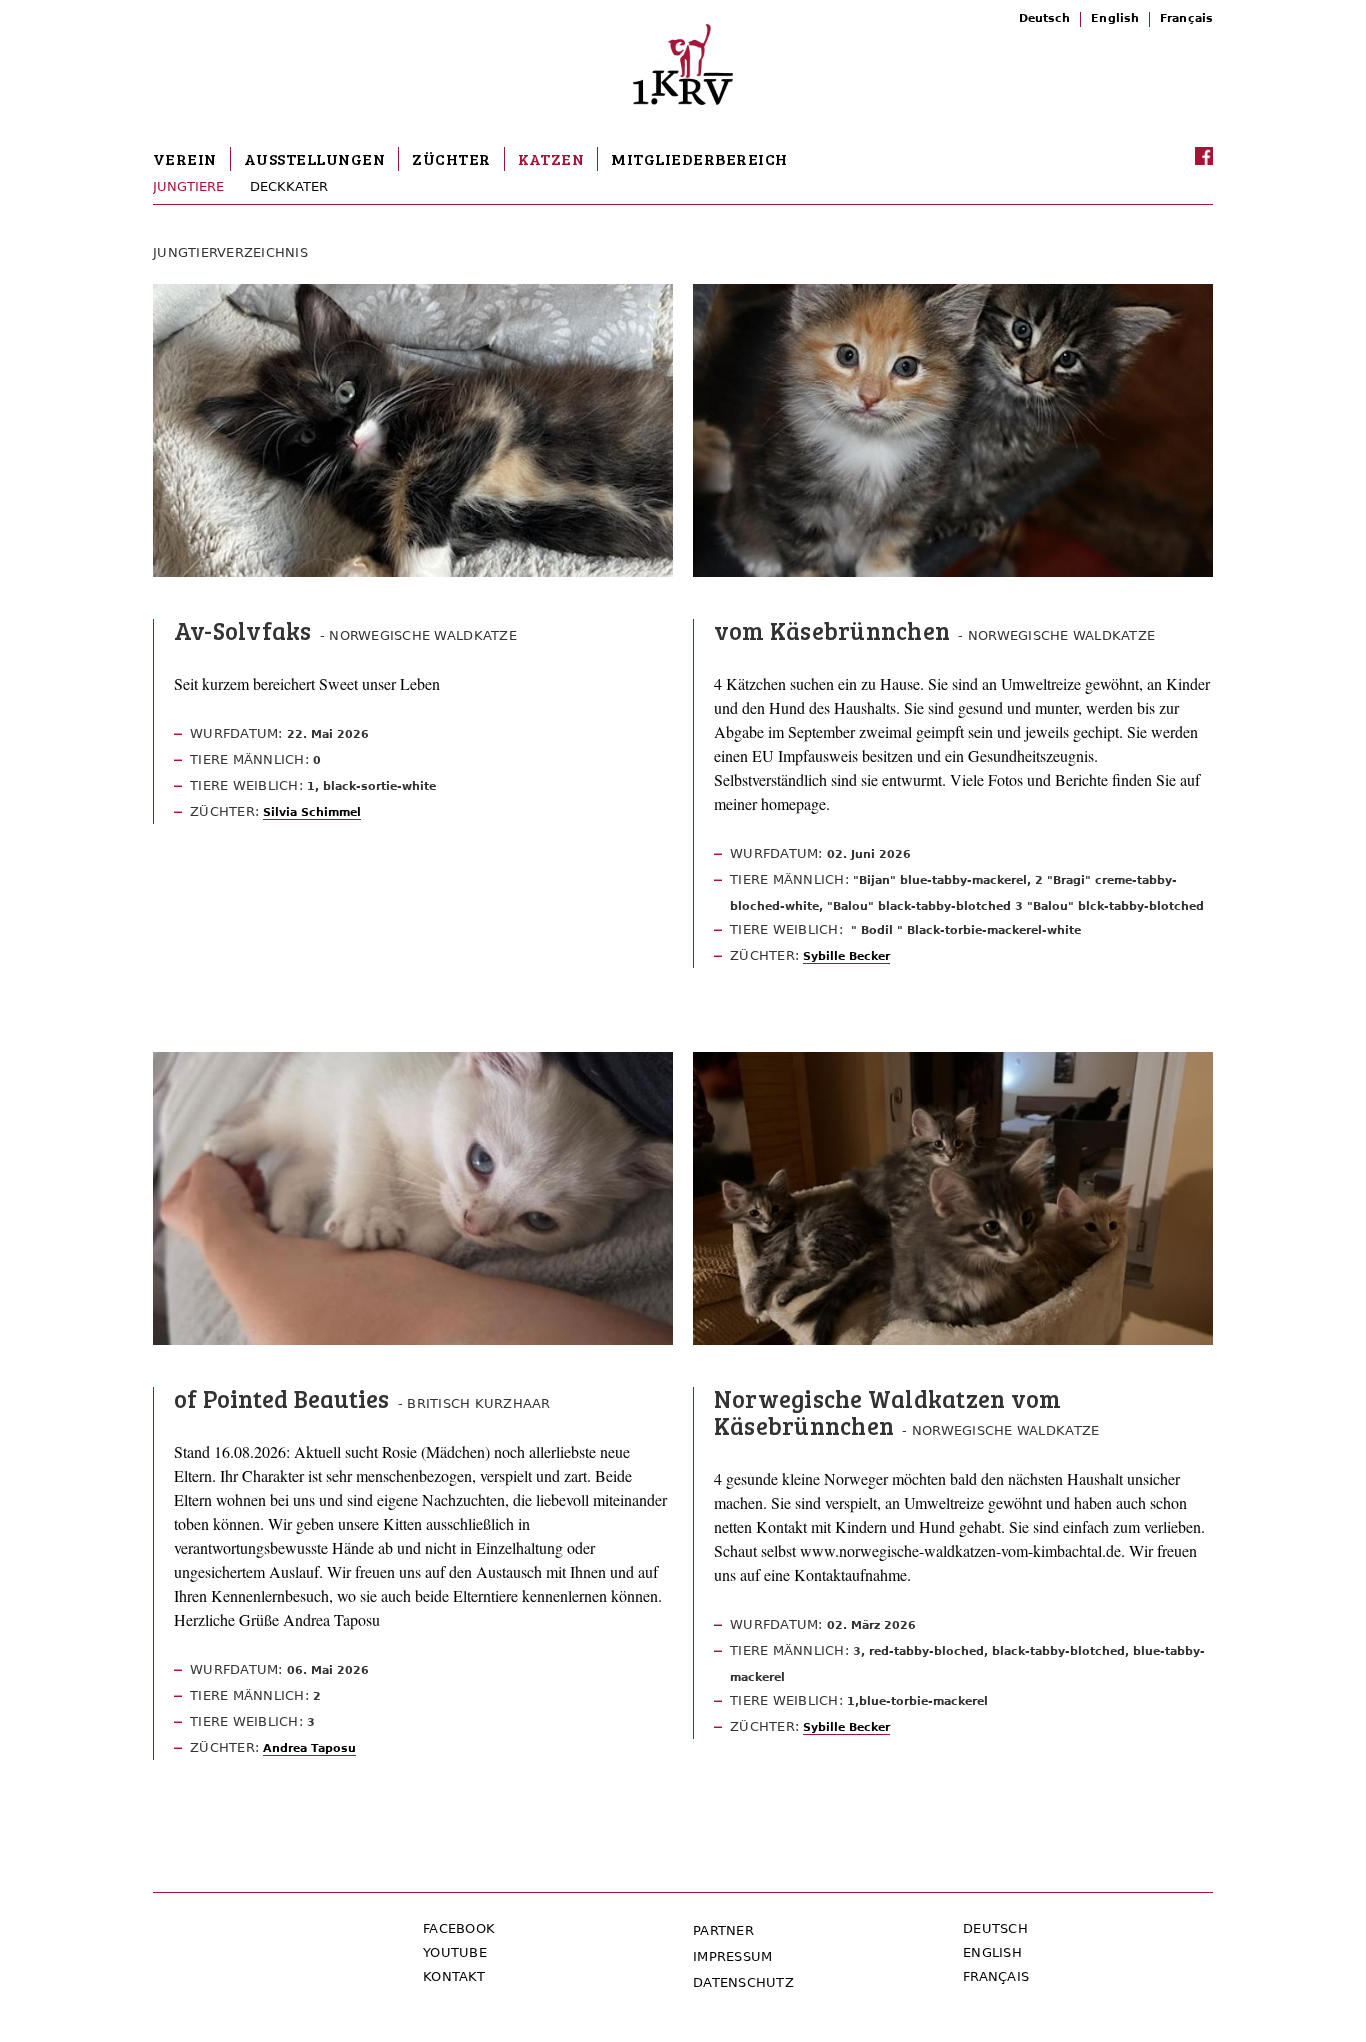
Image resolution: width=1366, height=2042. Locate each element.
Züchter (451, 158)
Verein (185, 158)
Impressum (732, 1956)
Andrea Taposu (309, 1748)
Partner (723, 1930)
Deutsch (1045, 18)
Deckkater (289, 186)
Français (1186, 18)
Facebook (459, 1928)
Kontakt (454, 1976)
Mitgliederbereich (699, 158)
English (1115, 18)
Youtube (455, 1952)
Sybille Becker (846, 956)
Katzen (551, 158)
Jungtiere (188, 186)
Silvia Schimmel (312, 812)
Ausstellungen (314, 158)
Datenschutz (743, 1982)
